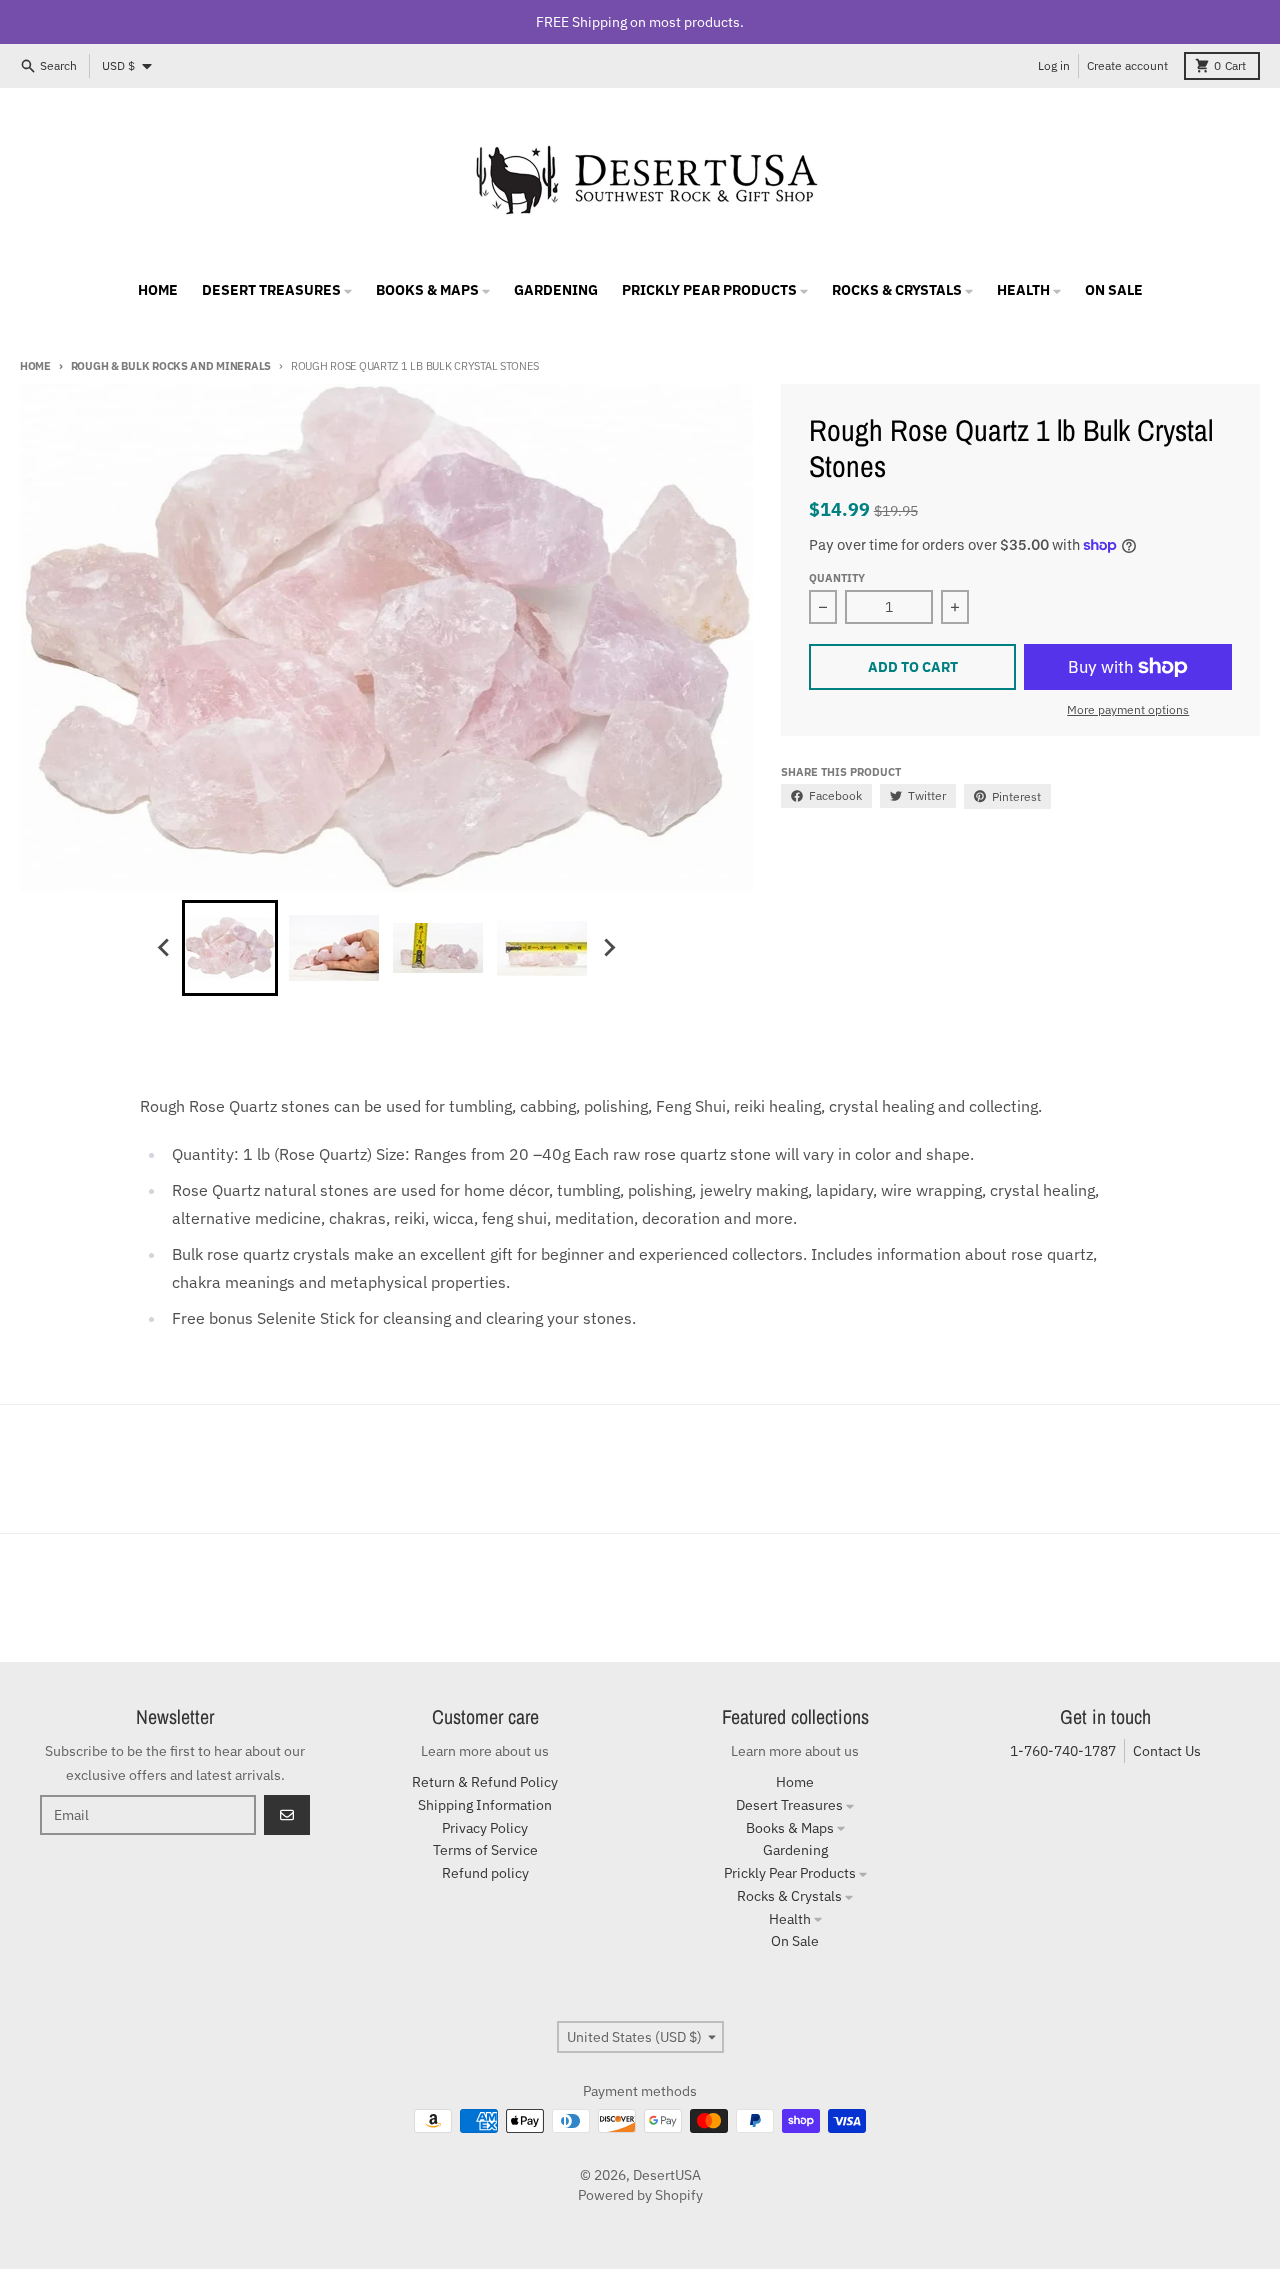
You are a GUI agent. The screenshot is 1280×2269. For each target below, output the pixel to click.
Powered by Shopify (640, 2195)
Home (35, 366)
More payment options (1128, 709)
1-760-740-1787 (1063, 1751)
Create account (1127, 65)
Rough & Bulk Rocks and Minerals (171, 366)
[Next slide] (608, 948)
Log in (1054, 65)
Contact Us (1167, 1751)
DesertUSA (667, 2175)
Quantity (837, 578)
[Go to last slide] (164, 948)
